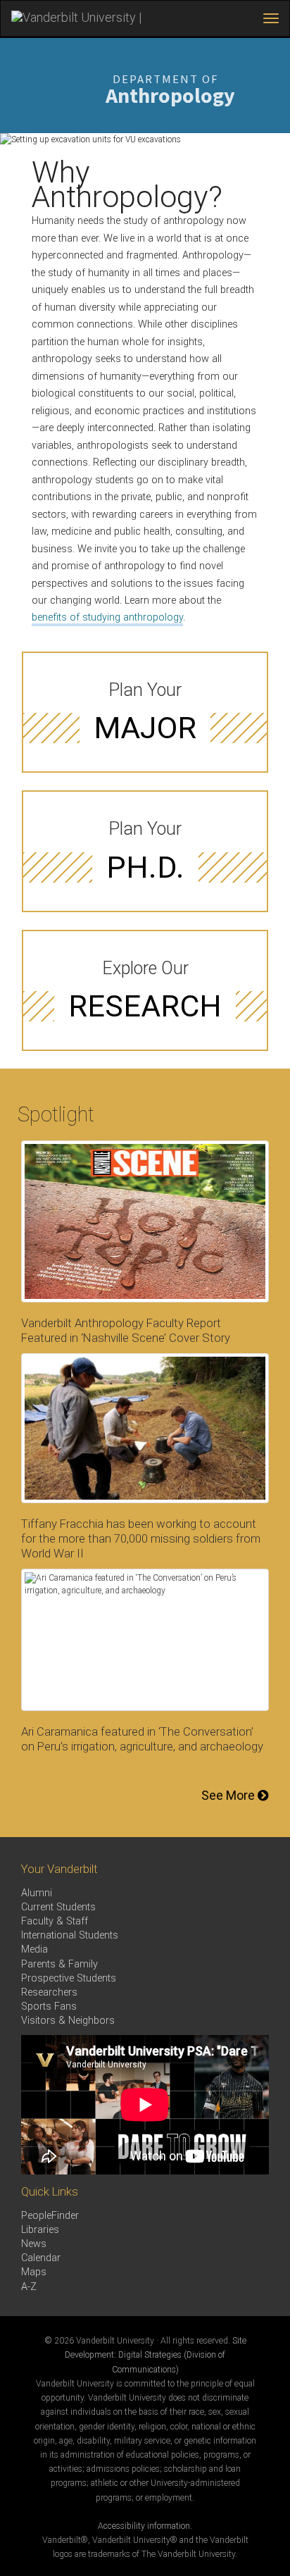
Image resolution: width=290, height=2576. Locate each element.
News (34, 2244)
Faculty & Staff (55, 1921)
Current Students (58, 1907)
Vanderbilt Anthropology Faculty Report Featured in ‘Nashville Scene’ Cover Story (126, 1330)
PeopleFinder (50, 2216)
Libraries (40, 2230)
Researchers (49, 1992)
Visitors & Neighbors (68, 2021)
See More (229, 1795)
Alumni (37, 1893)
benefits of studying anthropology (107, 617)
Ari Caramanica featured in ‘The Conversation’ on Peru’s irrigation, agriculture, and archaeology (142, 1739)
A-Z (29, 2287)
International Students (70, 1935)
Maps (34, 2272)
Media (34, 1949)
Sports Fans (49, 2006)
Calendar (41, 2258)
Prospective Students (69, 1978)
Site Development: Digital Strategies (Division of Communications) (156, 2355)
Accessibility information (144, 2526)
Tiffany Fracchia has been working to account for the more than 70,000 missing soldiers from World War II (141, 1538)
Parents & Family (59, 1964)
